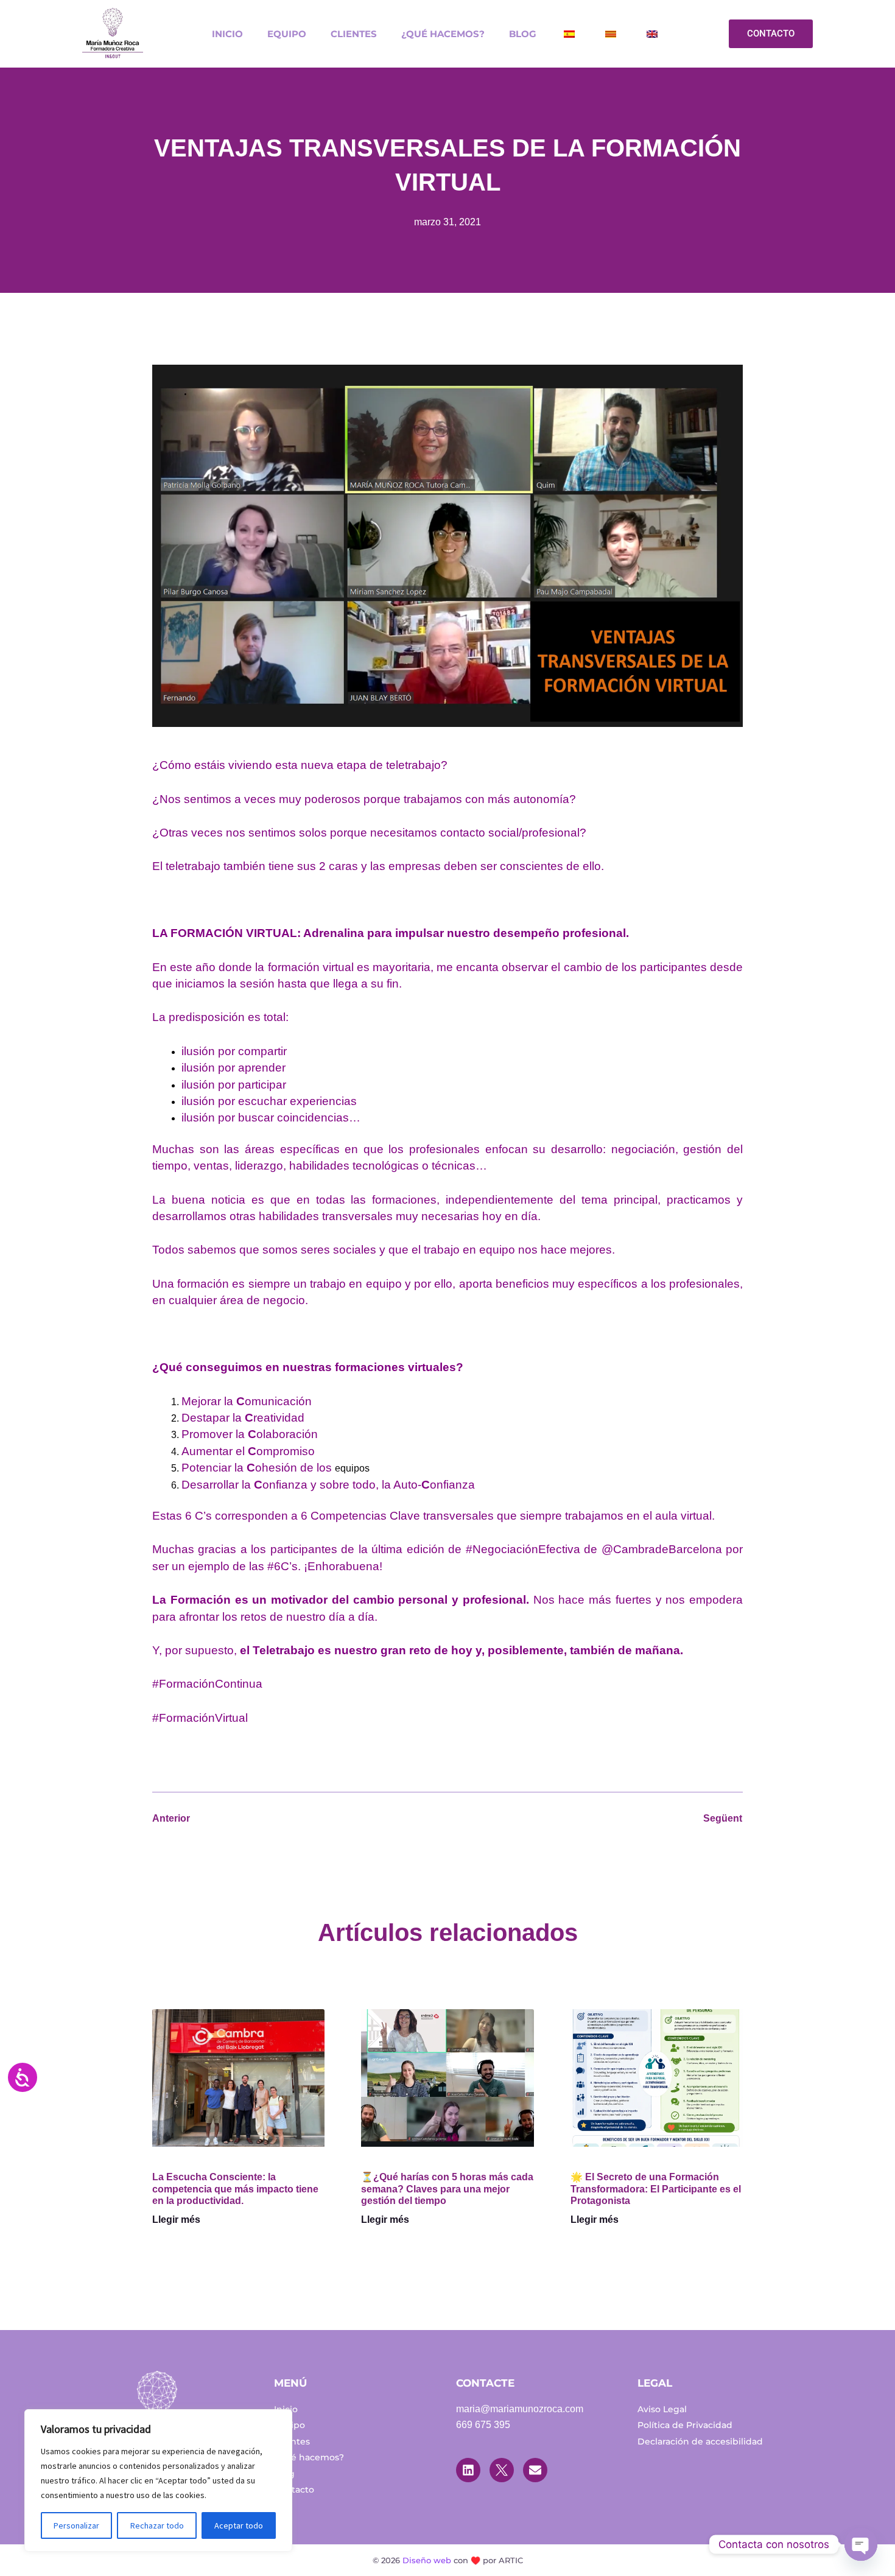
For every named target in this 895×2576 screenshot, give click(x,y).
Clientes (354, 34)
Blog (523, 34)
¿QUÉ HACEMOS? (443, 34)
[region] (158, 2480)
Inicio (227, 34)
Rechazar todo (157, 2525)
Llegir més (176, 2220)
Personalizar (76, 2525)
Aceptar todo (239, 2525)
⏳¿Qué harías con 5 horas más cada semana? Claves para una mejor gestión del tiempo (447, 2188)
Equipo (287, 34)
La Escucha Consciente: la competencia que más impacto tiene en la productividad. (235, 2188)
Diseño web (427, 2560)
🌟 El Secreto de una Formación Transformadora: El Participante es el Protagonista (656, 2188)
